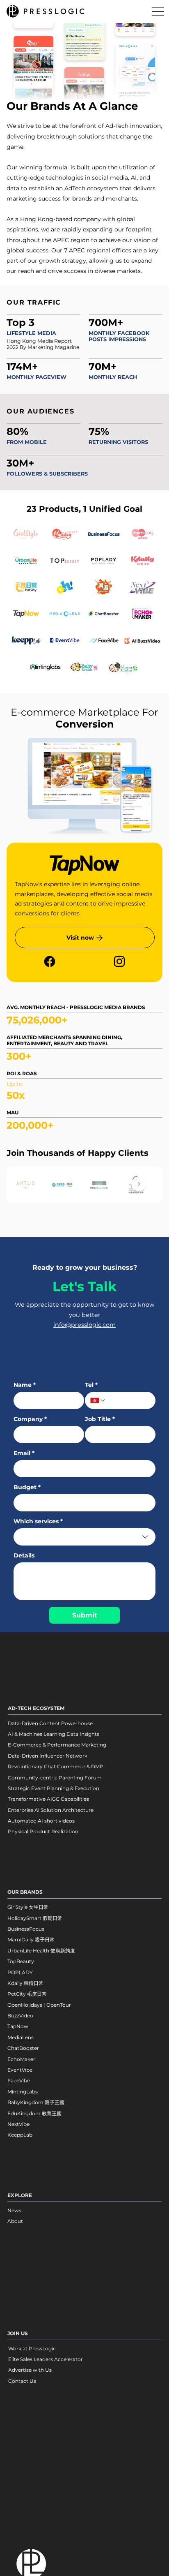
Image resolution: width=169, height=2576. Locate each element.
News (14, 2210)
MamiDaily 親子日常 (31, 1940)
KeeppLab (20, 2135)
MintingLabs (23, 2092)
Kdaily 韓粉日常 (25, 1983)
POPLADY (20, 1972)
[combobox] (85, 1537)
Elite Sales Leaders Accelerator (46, 2359)
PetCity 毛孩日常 (27, 1994)
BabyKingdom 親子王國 (36, 2102)
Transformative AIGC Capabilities (48, 1799)
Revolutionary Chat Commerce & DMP (56, 1766)
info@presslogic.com (84, 1325)
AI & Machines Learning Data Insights (54, 1734)
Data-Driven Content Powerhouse (50, 1723)
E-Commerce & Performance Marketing (57, 1745)
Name (25, 1385)
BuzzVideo (20, 2016)
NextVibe (18, 2124)
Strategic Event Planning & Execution (54, 1788)
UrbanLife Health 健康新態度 (41, 1951)
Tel (91, 1385)
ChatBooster (23, 2048)
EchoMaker (21, 2059)
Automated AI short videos (41, 1821)
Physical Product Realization (43, 1831)
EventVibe (20, 2070)
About (15, 2221)
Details (24, 1556)
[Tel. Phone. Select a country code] (98, 1400)
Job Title (100, 1419)
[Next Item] (139, 1185)
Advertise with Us (30, 2370)
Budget (27, 1487)
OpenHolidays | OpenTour (39, 2005)
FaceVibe (19, 2080)
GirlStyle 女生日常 (28, 1907)
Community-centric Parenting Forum (55, 1778)
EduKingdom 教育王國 (34, 2113)
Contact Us (22, 2381)
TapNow (18, 2026)
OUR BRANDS (25, 1892)
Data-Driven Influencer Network (48, 1756)
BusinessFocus (26, 1929)
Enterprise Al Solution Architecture (51, 1810)
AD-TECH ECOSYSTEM (36, 1708)
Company (30, 1419)
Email (24, 1453)
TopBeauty (21, 1961)
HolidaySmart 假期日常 (35, 1918)
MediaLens (21, 2037)
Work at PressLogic (32, 2348)
